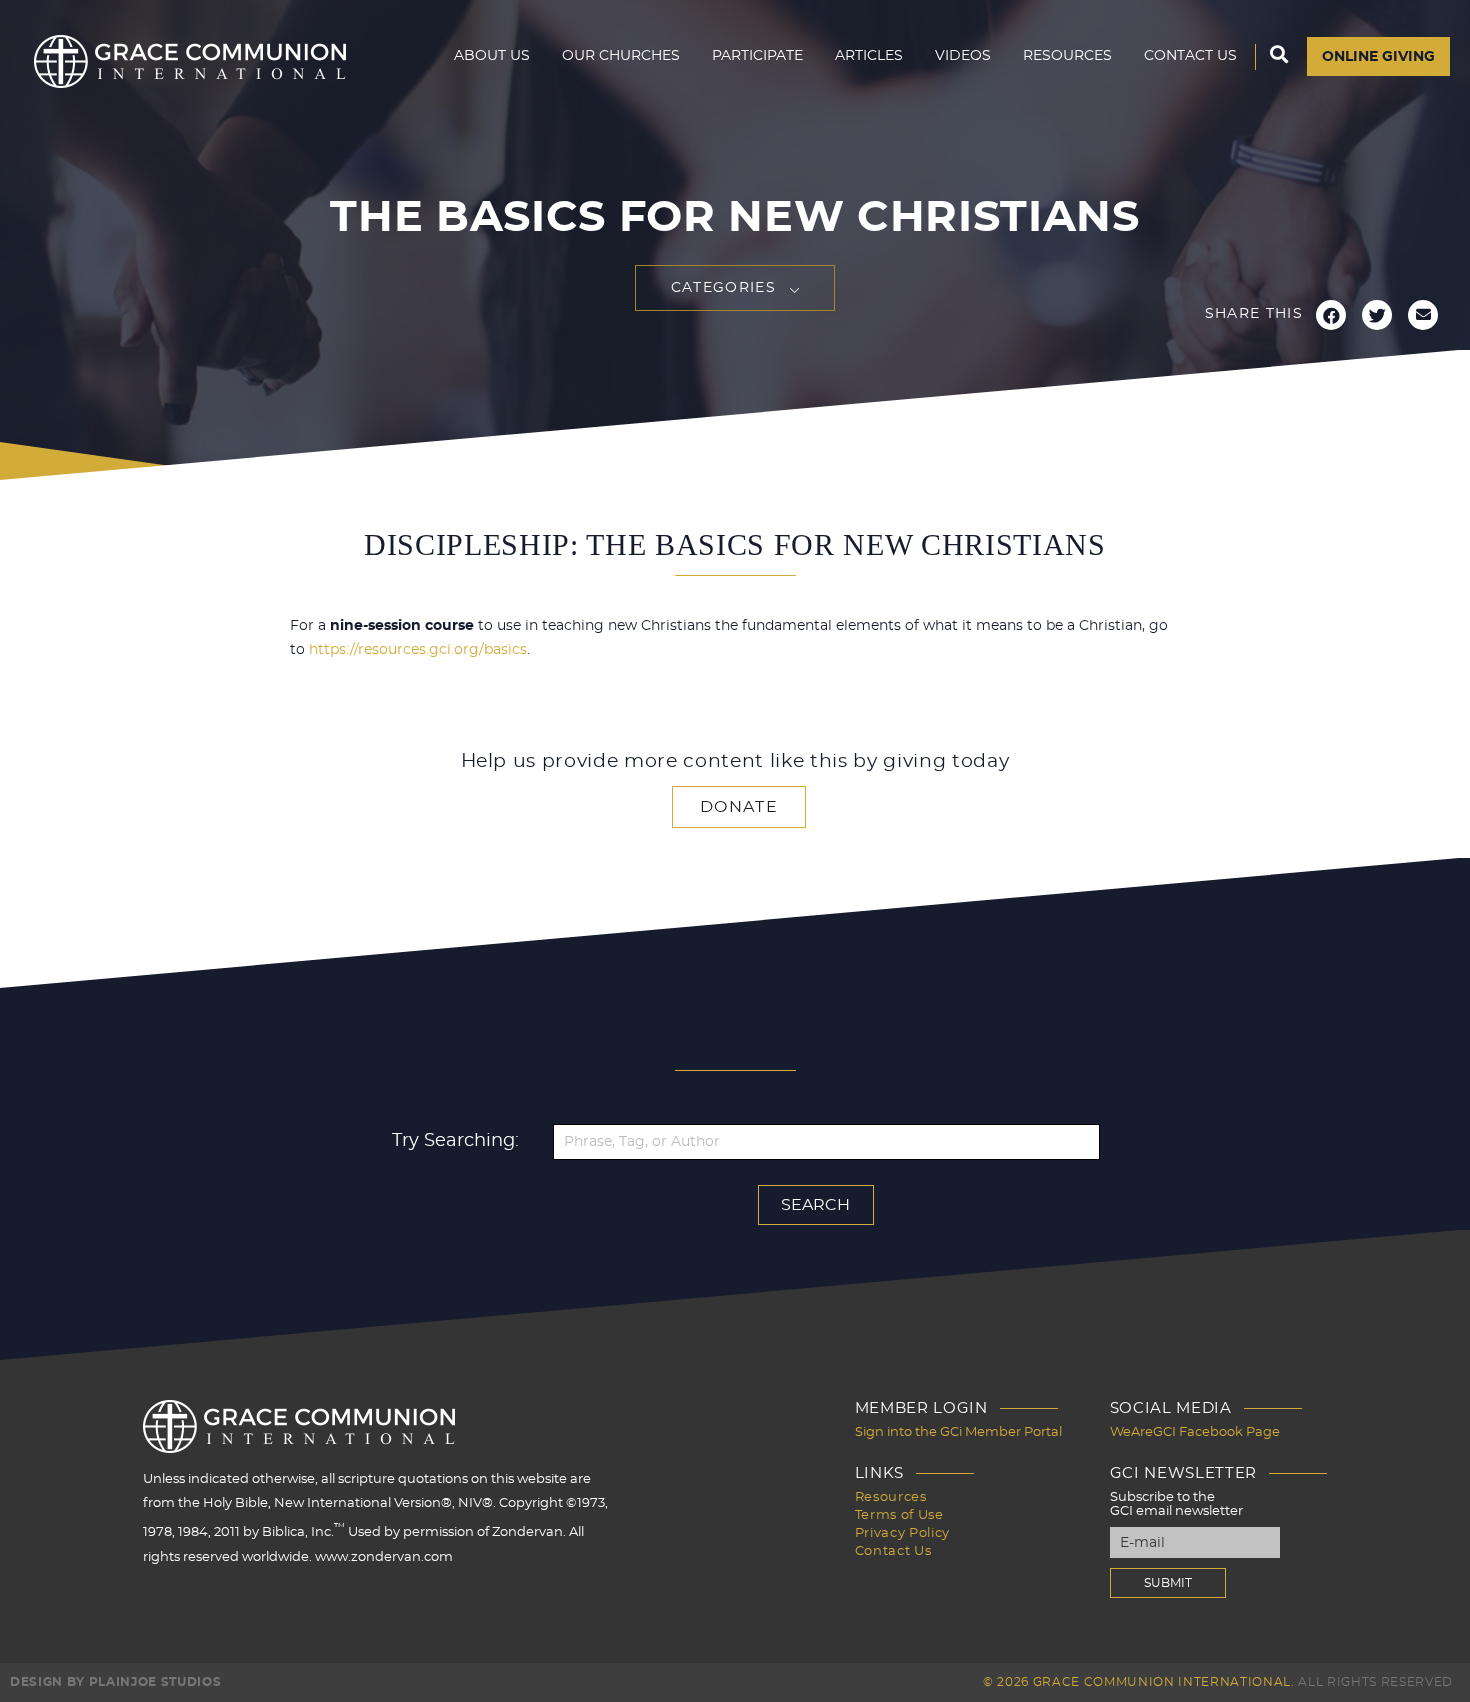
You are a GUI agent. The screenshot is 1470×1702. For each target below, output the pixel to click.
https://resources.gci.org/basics (418, 650)
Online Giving (1378, 57)
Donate (739, 807)
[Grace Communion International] (190, 61)
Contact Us (1190, 56)
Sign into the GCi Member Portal (958, 1432)
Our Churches (621, 56)
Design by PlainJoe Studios (115, 1682)
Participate (757, 56)
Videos (963, 56)
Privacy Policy (902, 1533)
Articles (869, 56)
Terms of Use (899, 1515)
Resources (1067, 56)
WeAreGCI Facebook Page (1195, 1432)
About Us (492, 56)
